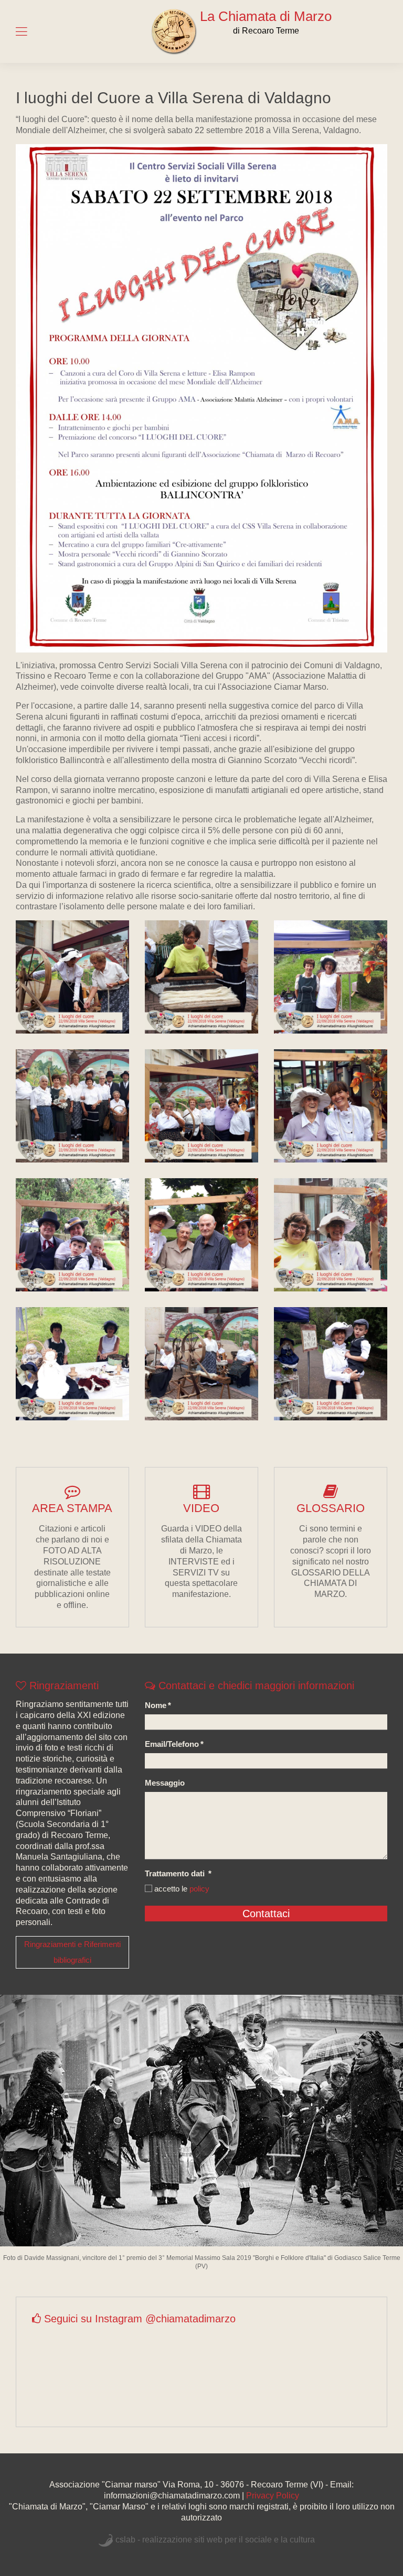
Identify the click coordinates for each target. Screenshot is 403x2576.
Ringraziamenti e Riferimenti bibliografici (72, 1952)
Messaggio (165, 1783)
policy (199, 1889)
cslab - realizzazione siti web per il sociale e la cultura (215, 2540)
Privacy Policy (273, 2496)
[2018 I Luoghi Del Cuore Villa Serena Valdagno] (72, 977)
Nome (158, 1705)
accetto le (181, 1889)
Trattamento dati (178, 1873)
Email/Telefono (174, 1744)
